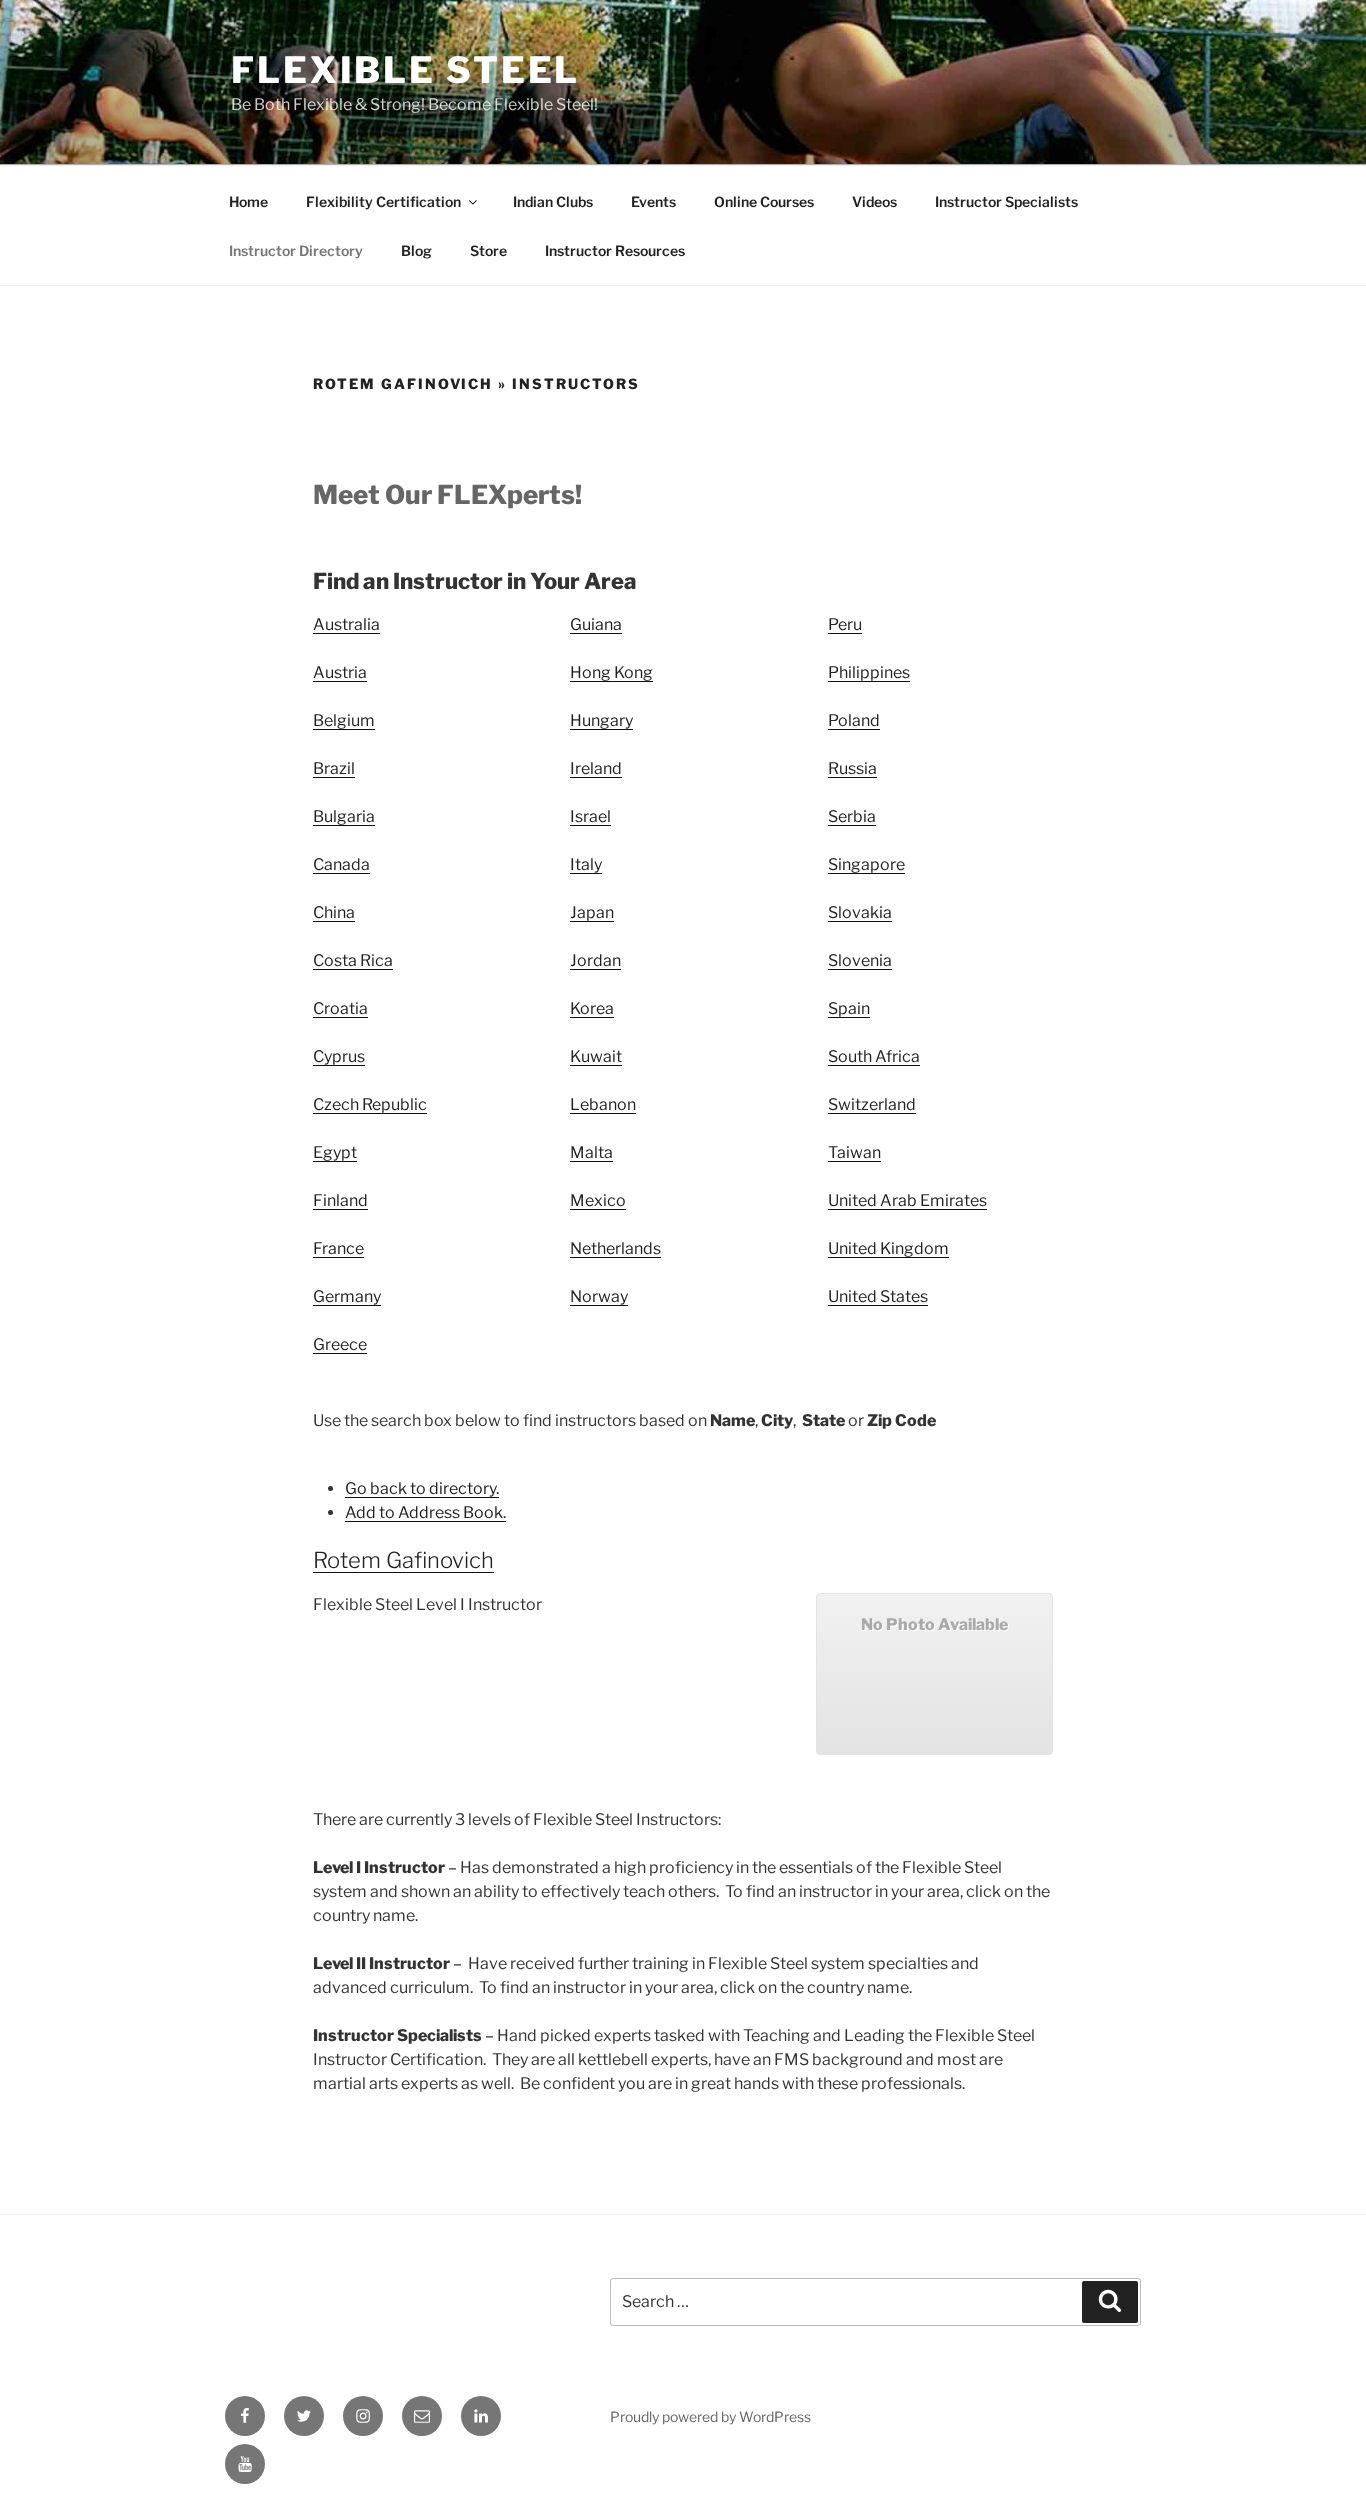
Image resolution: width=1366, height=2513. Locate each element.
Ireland (596, 768)
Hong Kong (611, 672)
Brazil (334, 768)
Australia (346, 624)
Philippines (869, 672)
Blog (416, 250)
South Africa (874, 1056)
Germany (347, 1296)
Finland (340, 1200)
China (334, 912)
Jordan (595, 960)
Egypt (335, 1152)
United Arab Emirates (907, 1200)
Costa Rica (353, 960)
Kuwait (596, 1056)
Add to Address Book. (425, 1512)
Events (653, 201)
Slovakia (860, 912)
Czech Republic (370, 1104)
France (338, 1248)
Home (248, 201)
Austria (340, 672)
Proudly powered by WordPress (710, 2416)
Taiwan (854, 1152)
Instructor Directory (296, 250)
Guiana (596, 624)
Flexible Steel (405, 70)
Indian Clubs (553, 201)
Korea (592, 1008)
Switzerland (872, 1104)
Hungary (601, 720)
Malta (591, 1152)
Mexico (598, 1200)
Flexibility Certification (383, 201)
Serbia (852, 816)
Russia (852, 768)
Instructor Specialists (1006, 201)
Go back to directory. (422, 1488)
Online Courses (764, 201)
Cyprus (339, 1056)
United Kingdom (888, 1248)
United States (878, 1296)
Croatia (340, 1008)
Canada (341, 864)
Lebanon (603, 1104)
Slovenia (860, 960)
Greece (340, 1344)
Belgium (344, 720)
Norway (599, 1296)
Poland (854, 720)
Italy (586, 864)
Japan (592, 912)
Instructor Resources (615, 250)
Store (488, 250)
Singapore (866, 864)
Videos (874, 201)
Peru (845, 624)
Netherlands (615, 1248)
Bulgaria (344, 816)
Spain (849, 1008)
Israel (590, 816)
